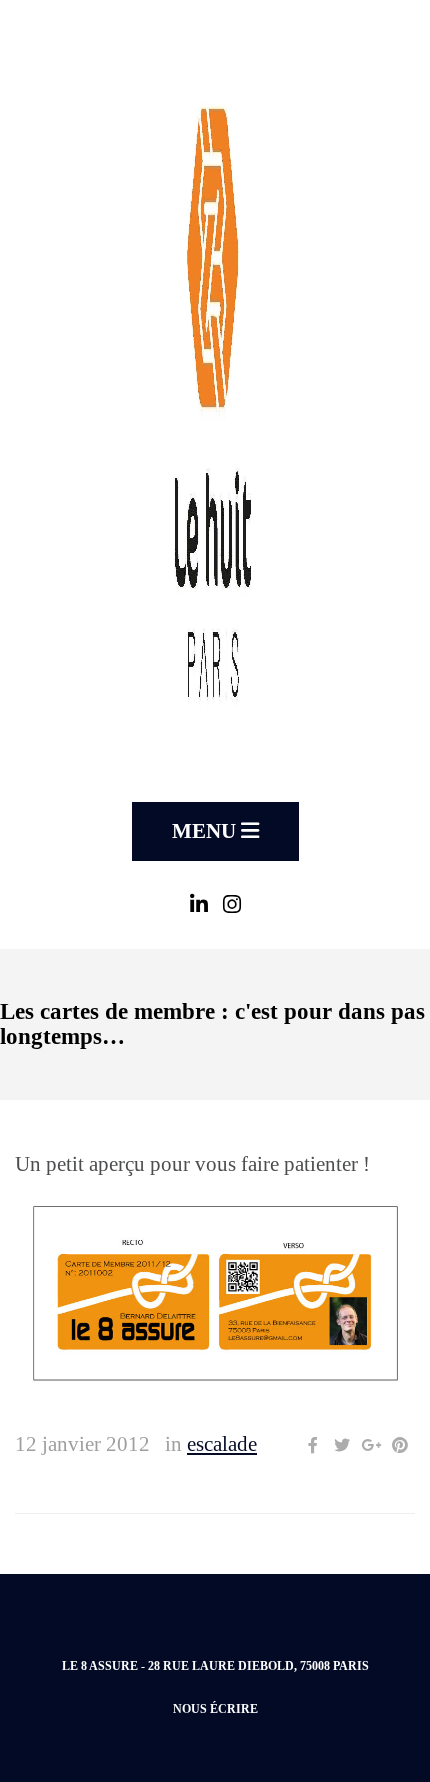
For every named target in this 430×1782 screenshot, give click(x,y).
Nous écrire (215, 1709)
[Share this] (313, 1446)
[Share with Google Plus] (371, 1446)
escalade (222, 1444)
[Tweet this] (342, 1446)
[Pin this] (400, 1446)
